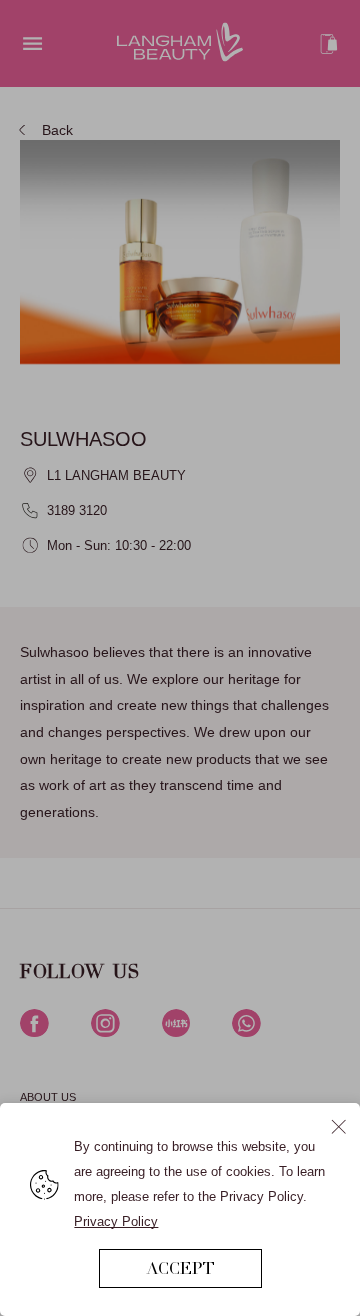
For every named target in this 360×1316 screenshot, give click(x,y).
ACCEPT (180, 1268)
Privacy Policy (116, 1221)
